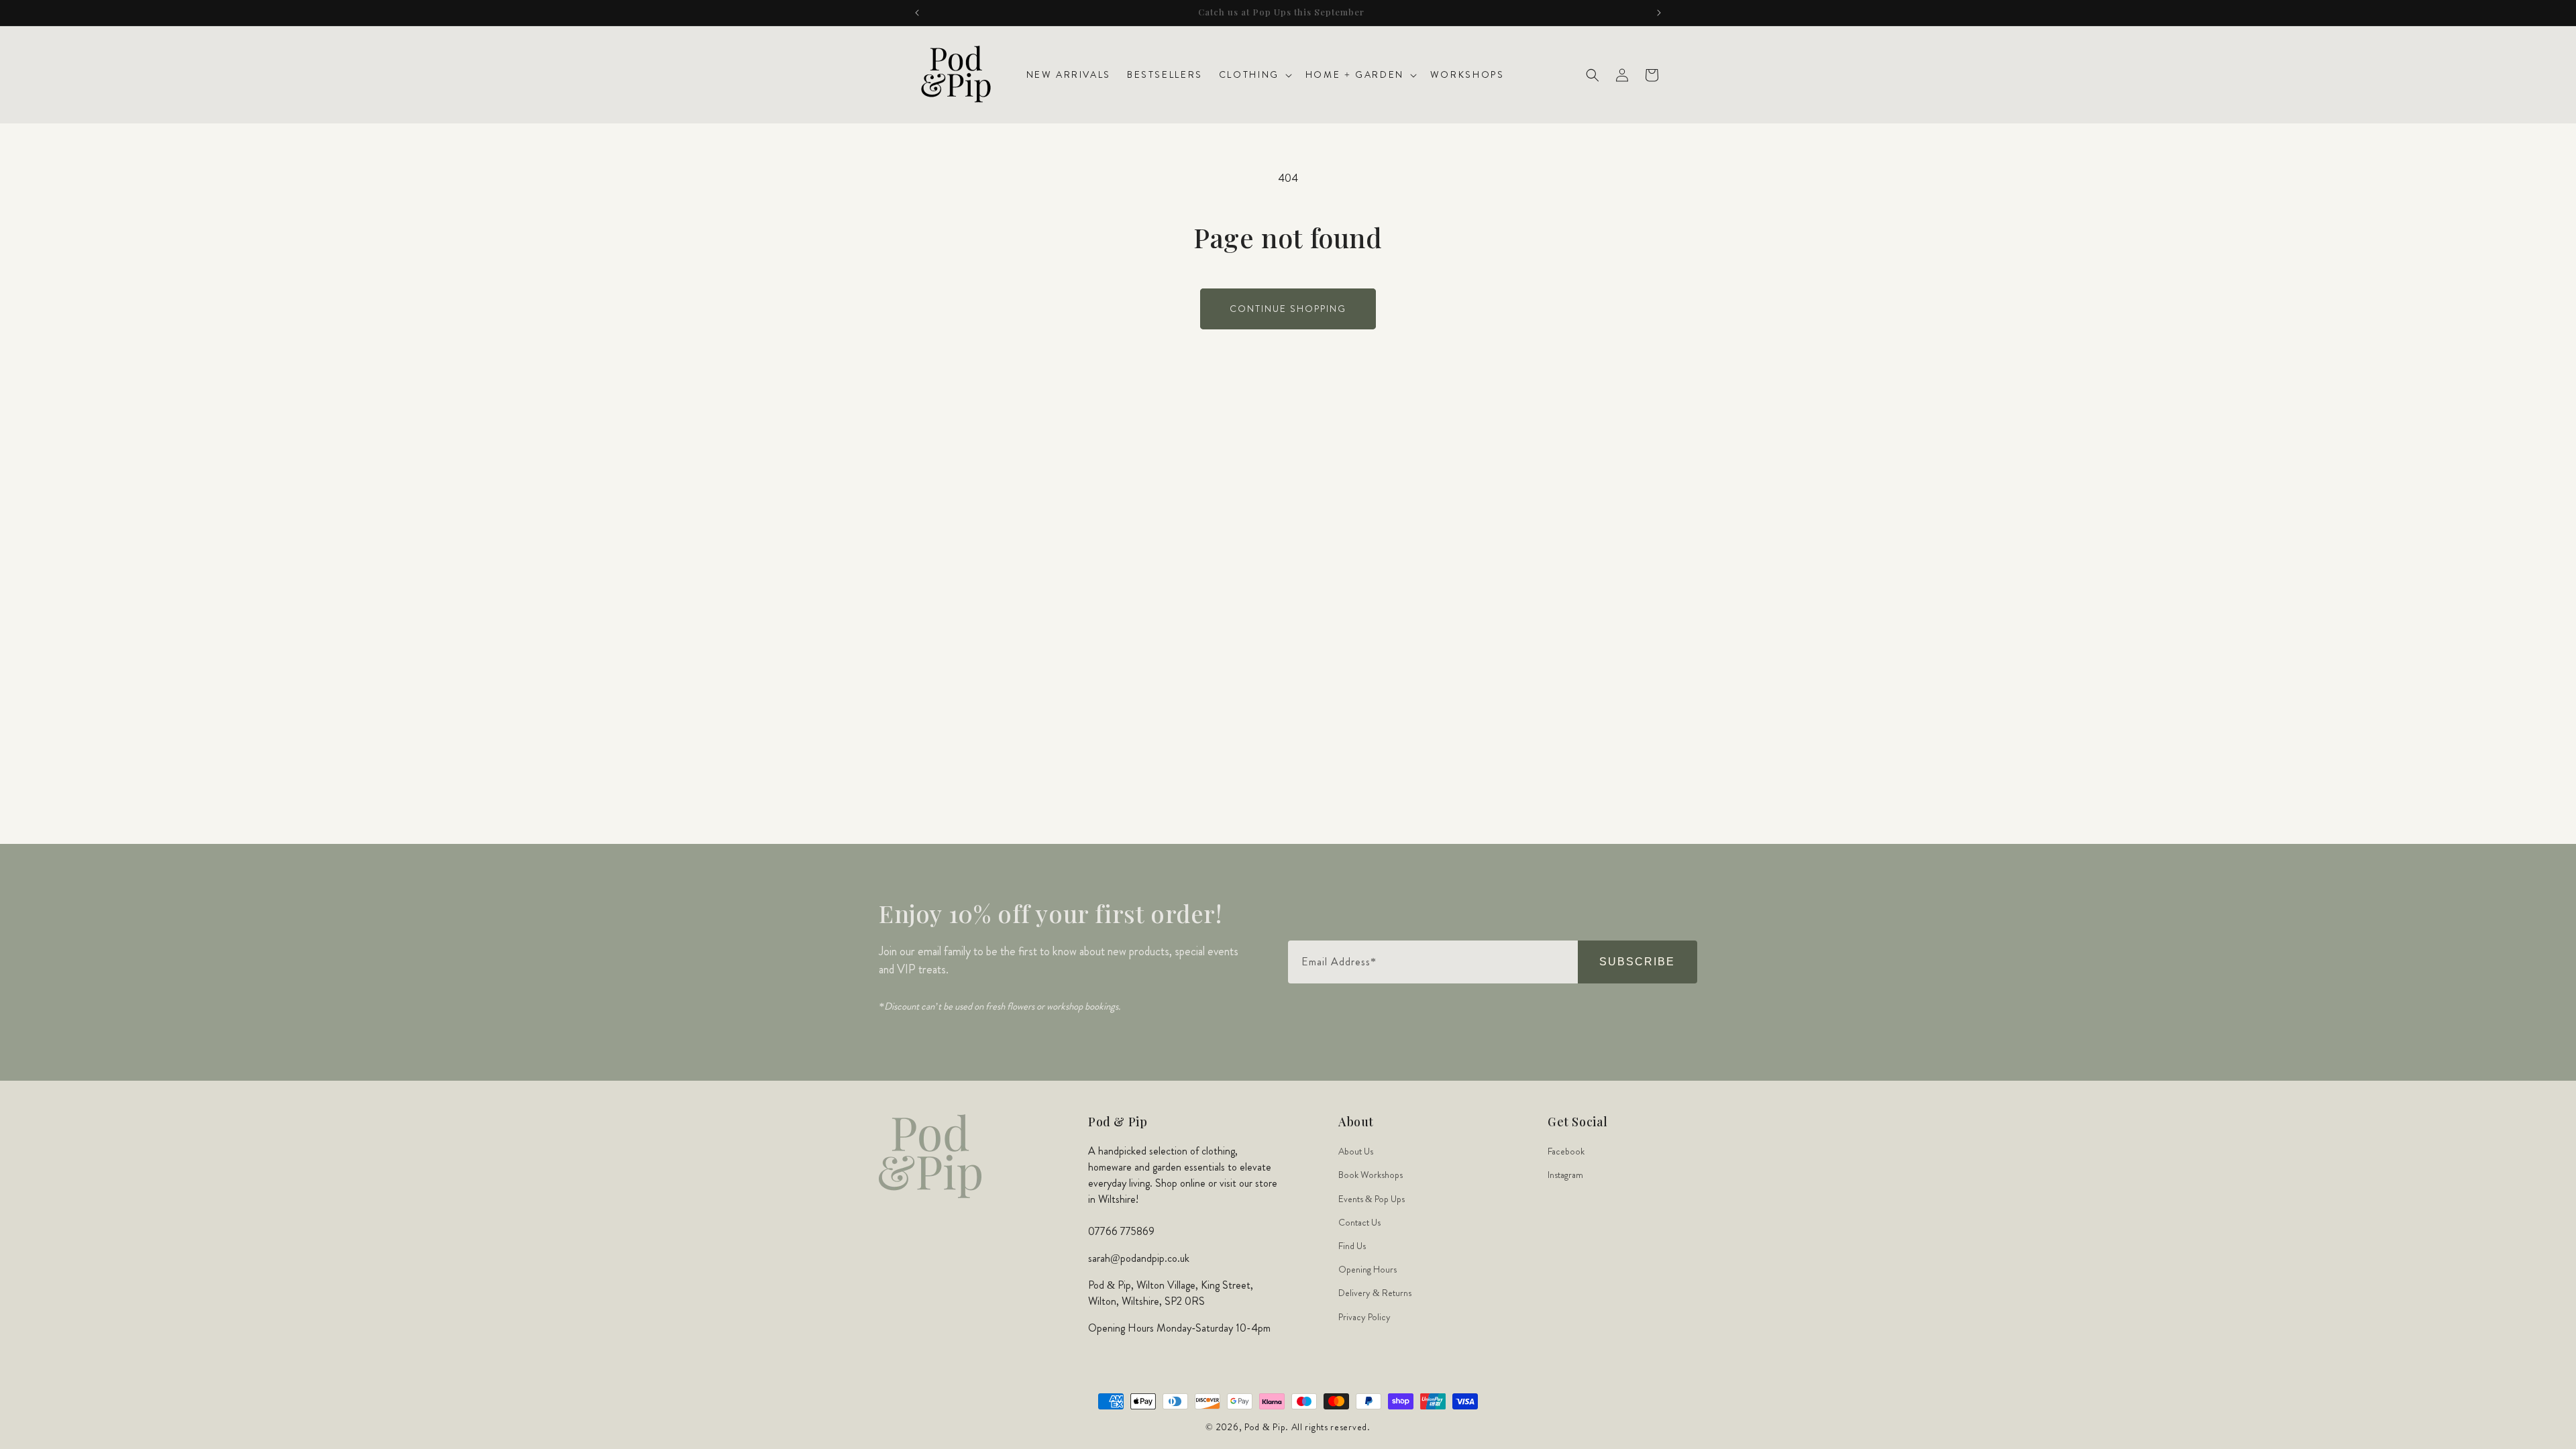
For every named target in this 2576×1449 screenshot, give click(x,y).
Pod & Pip (1265, 1427)
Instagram (1565, 1175)
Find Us (1352, 1246)
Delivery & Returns (1375, 1293)
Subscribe (1637, 962)
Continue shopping (1288, 309)
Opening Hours (1367, 1269)
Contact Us (1359, 1222)
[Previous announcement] (917, 13)
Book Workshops (1371, 1175)
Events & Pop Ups (1372, 1199)
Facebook (1566, 1151)
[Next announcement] (1659, 13)
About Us (1356, 1151)
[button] (1254, 74)
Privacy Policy (1364, 1317)
